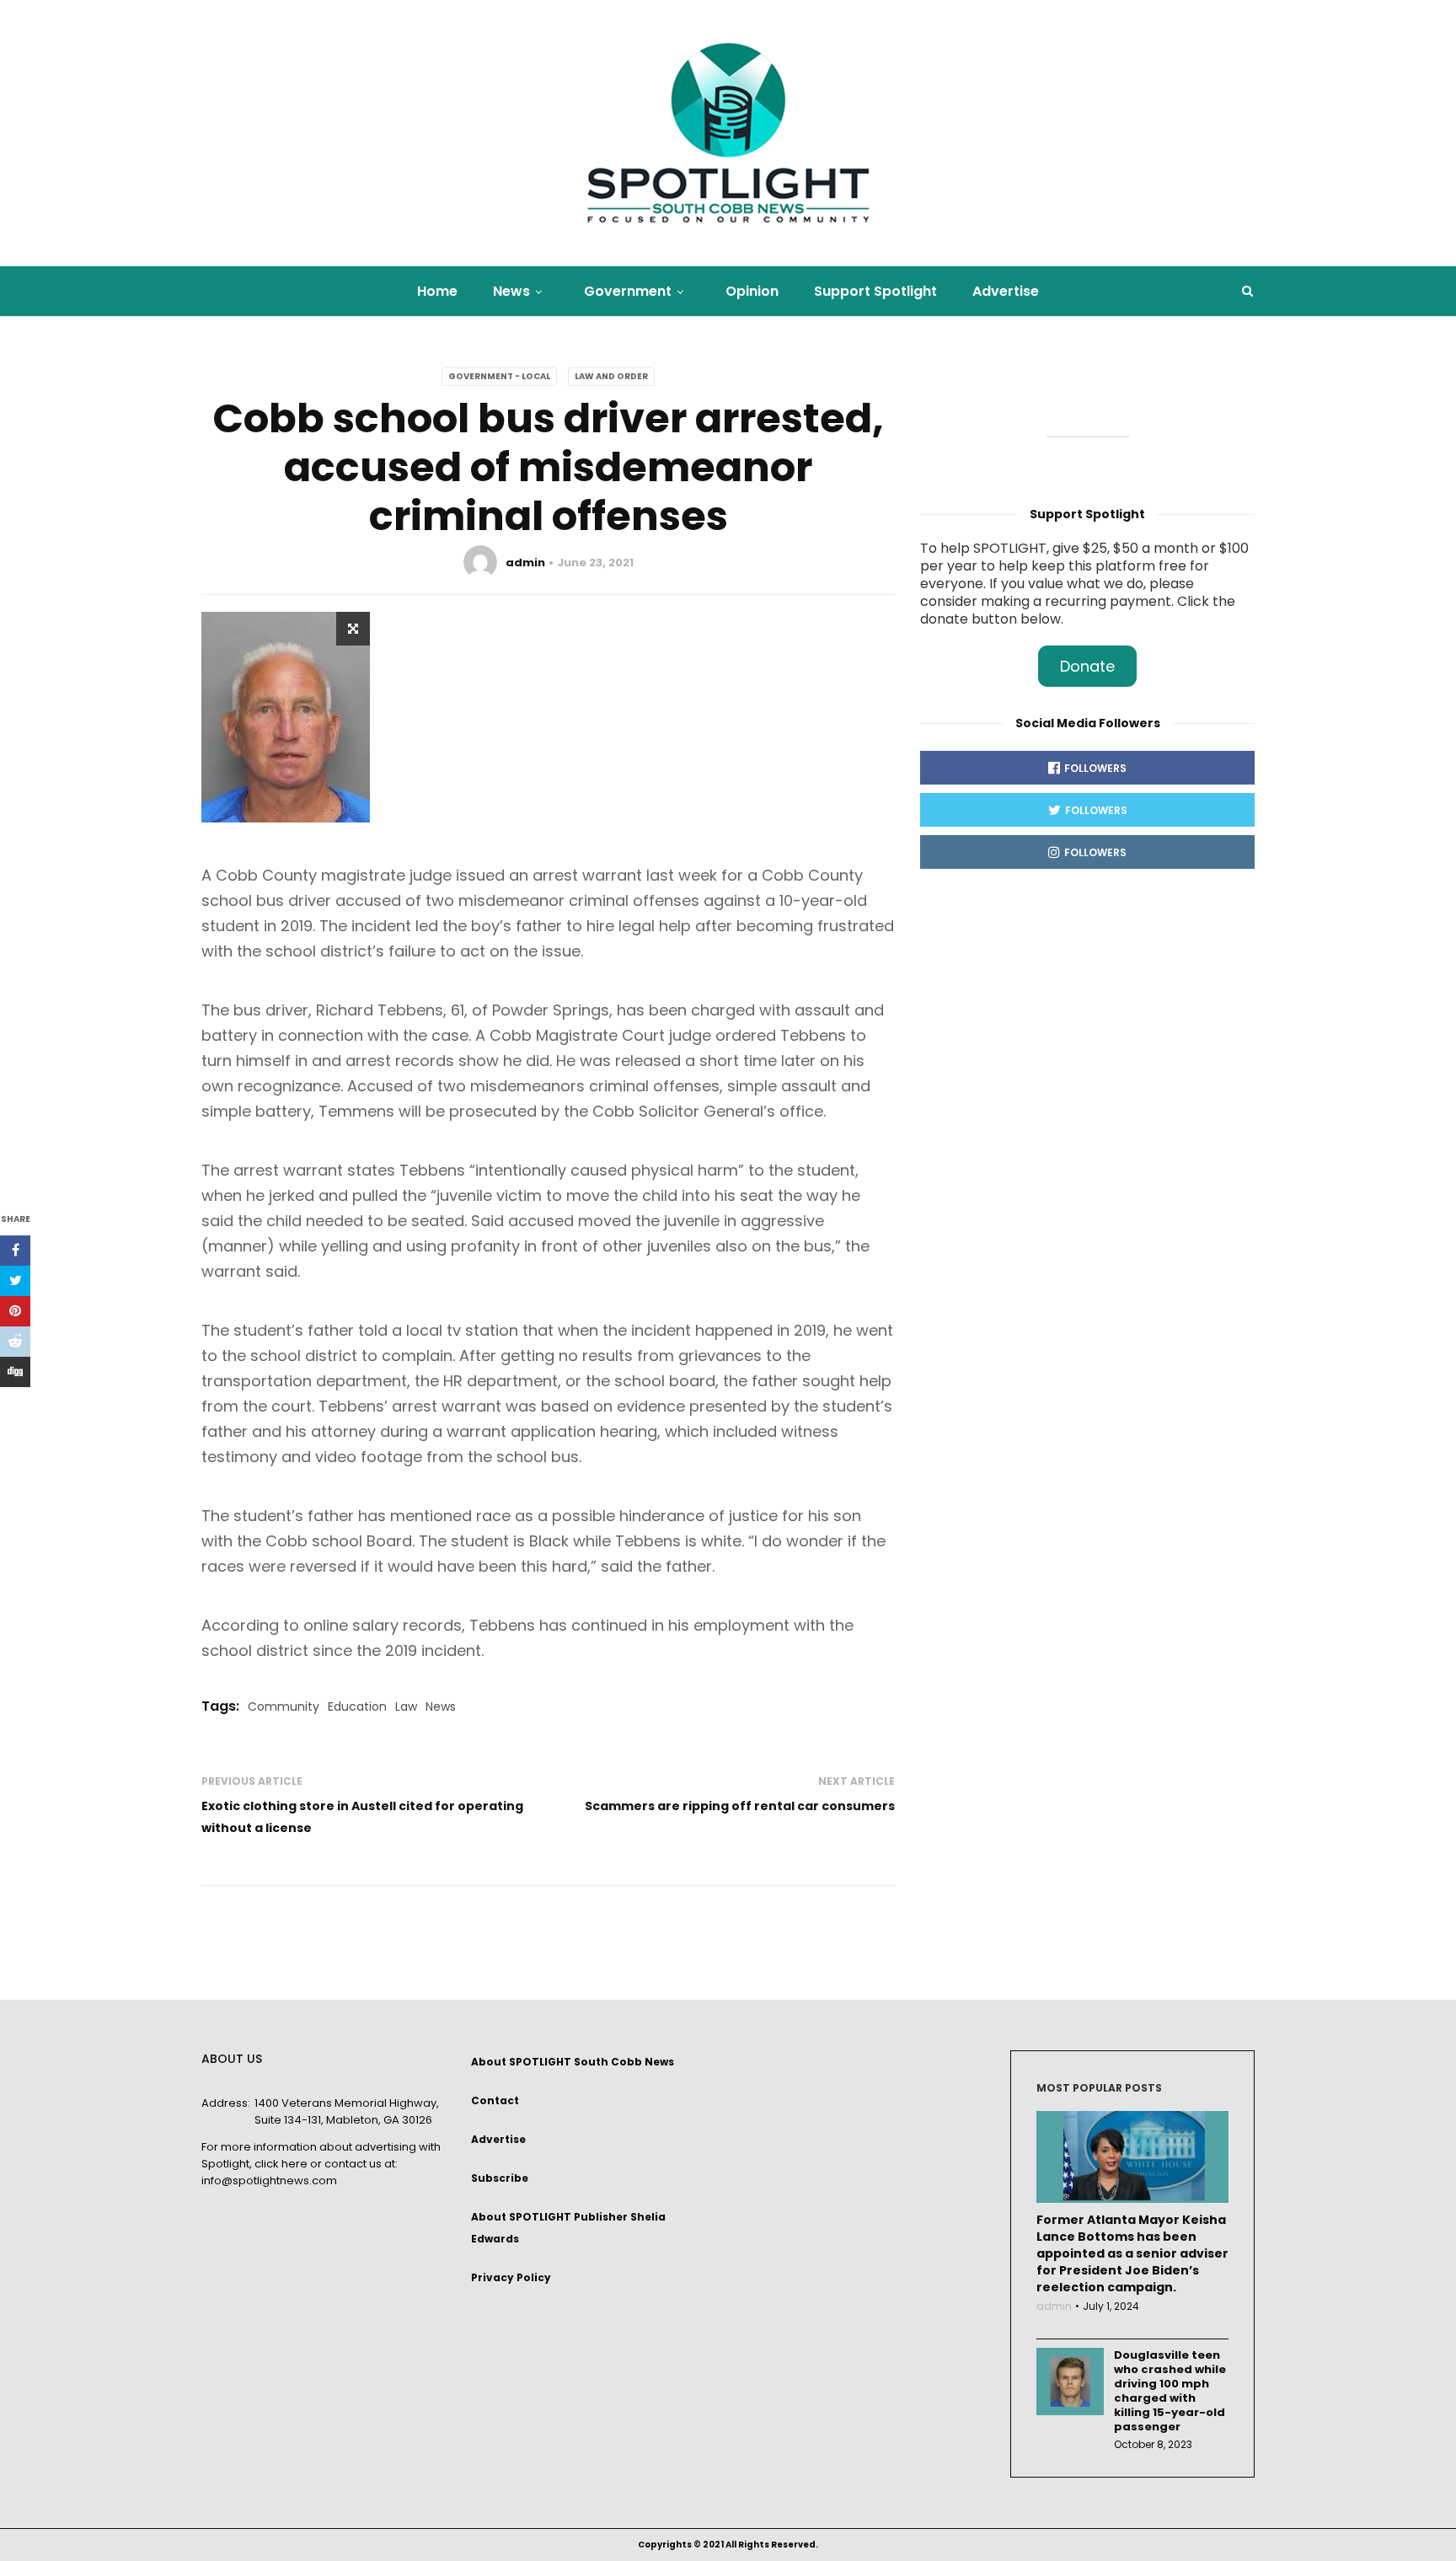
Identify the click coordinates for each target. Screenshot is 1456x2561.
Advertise (1006, 291)
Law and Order (611, 376)
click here (281, 2164)
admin (525, 563)
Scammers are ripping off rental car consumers (740, 1806)
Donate (1087, 666)
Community (284, 1706)
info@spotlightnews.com (269, 2181)
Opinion (752, 291)
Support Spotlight (875, 291)
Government (628, 291)
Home (437, 291)
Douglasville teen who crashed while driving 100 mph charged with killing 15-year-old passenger (1170, 2391)
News (511, 291)
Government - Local (499, 376)
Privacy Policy (511, 2277)
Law (406, 1706)
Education (357, 1706)
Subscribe (500, 2178)
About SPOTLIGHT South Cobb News (573, 2062)
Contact (495, 2100)
